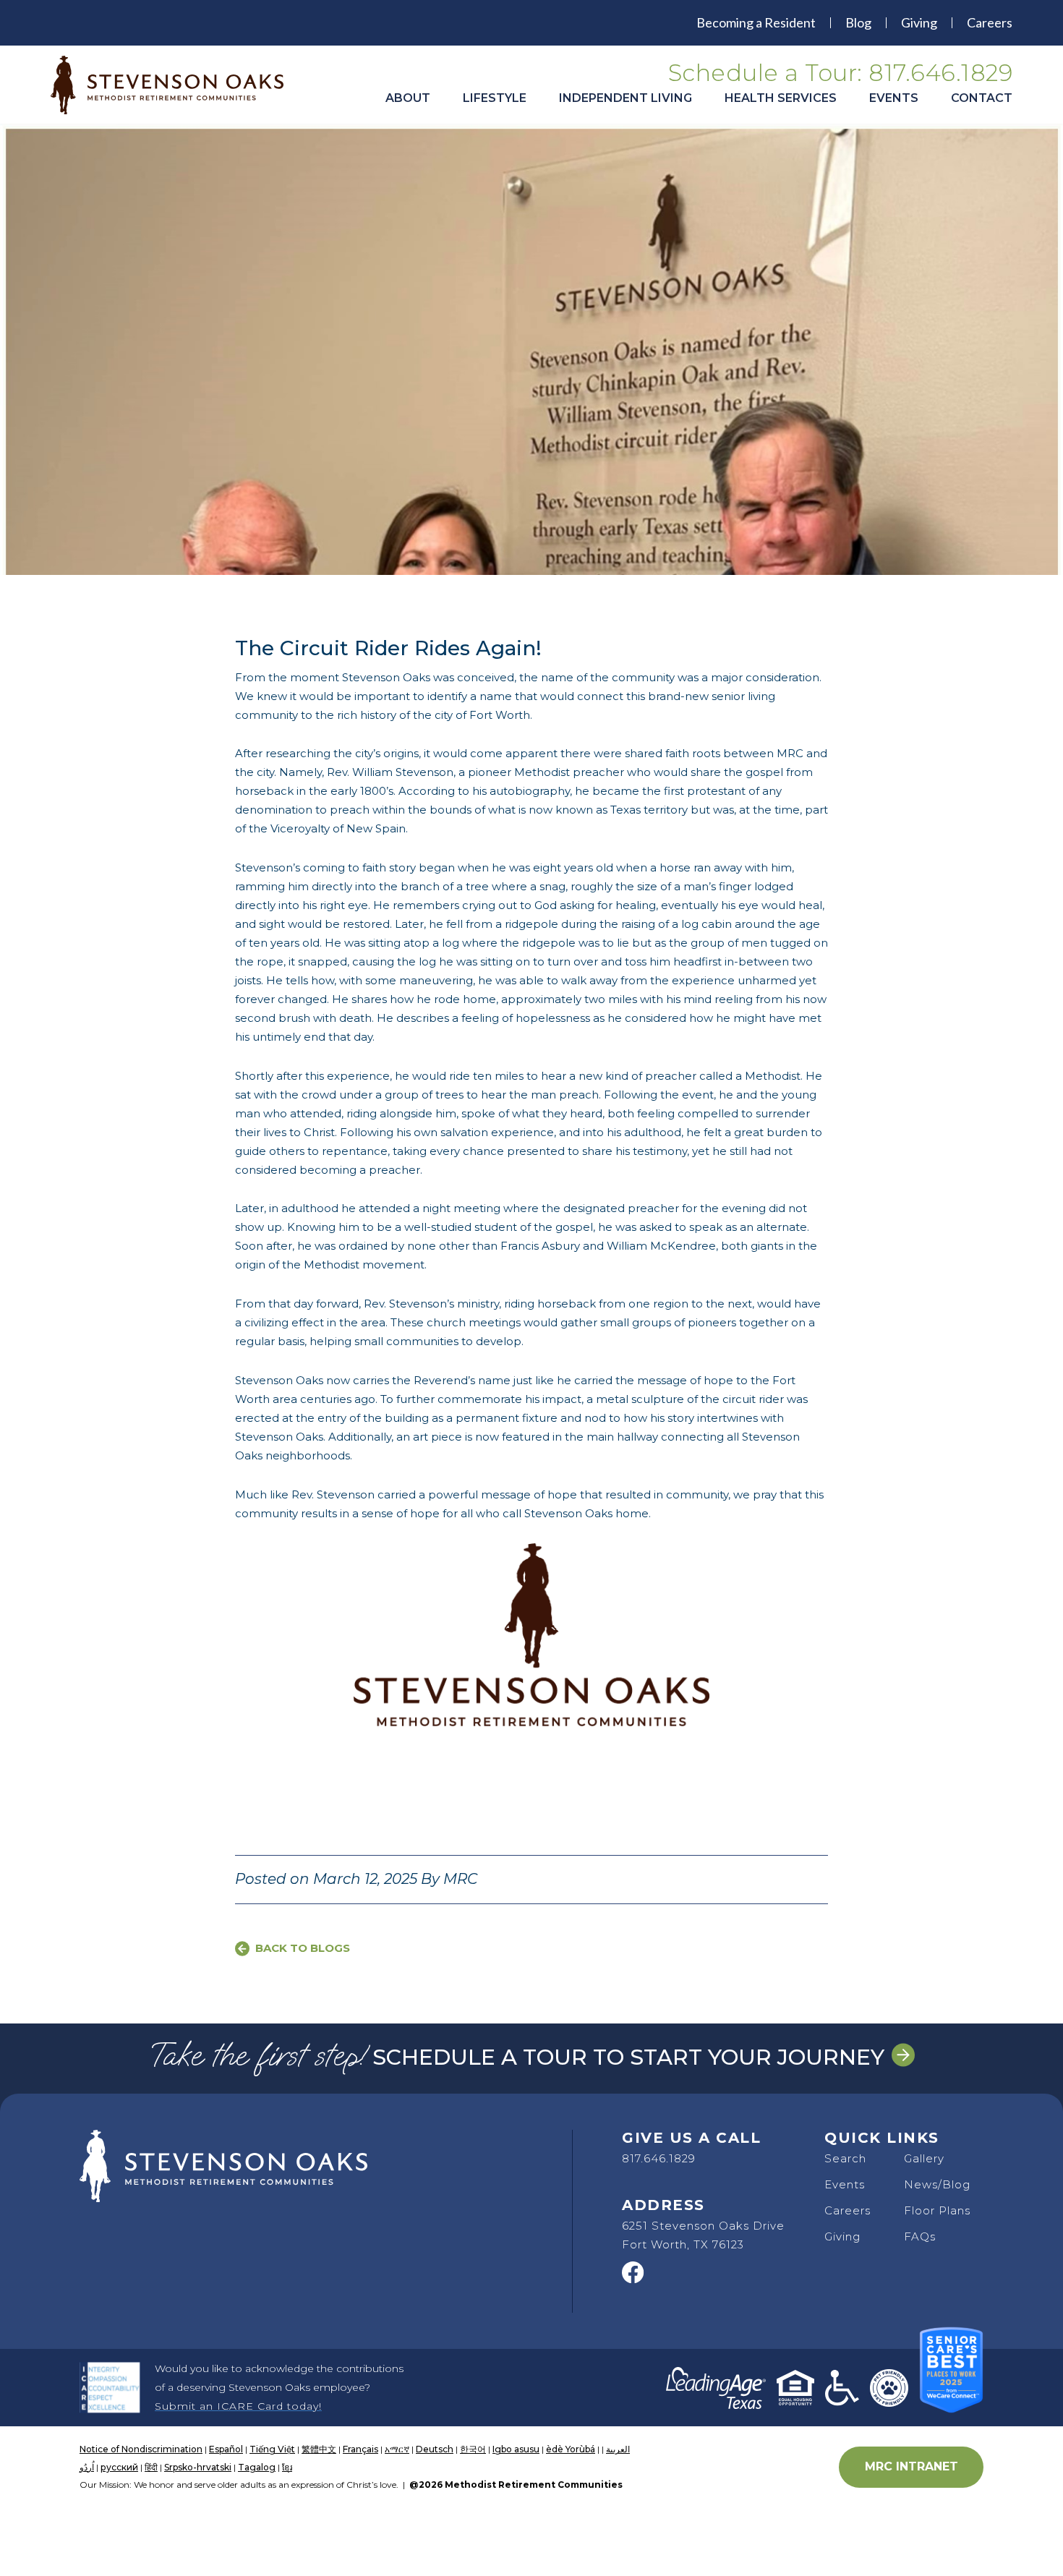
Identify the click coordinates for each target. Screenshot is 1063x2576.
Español (226, 2449)
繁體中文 (319, 2449)
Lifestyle (495, 98)
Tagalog (257, 2467)
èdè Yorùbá (571, 2449)
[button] (408, 105)
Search (845, 2158)
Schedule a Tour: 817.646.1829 (841, 73)
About (408, 98)
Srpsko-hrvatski (198, 2467)
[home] (177, 85)
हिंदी (151, 2467)
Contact (982, 98)
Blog (858, 22)
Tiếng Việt (272, 2449)
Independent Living (626, 98)
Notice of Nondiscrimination (141, 2449)
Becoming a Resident (756, 22)
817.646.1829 (659, 2158)
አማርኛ (397, 2449)
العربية (618, 2449)
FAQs (920, 2236)
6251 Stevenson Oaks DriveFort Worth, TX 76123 (703, 2235)
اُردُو (87, 2467)
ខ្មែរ (287, 2467)
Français (360, 2449)
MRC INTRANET (912, 2466)
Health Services (781, 98)
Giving (919, 22)
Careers (990, 22)
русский (119, 2467)
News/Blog (937, 2184)
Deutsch (435, 2449)
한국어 (473, 2449)
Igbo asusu (516, 2449)
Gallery (924, 2158)
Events (894, 98)
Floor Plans (937, 2210)
